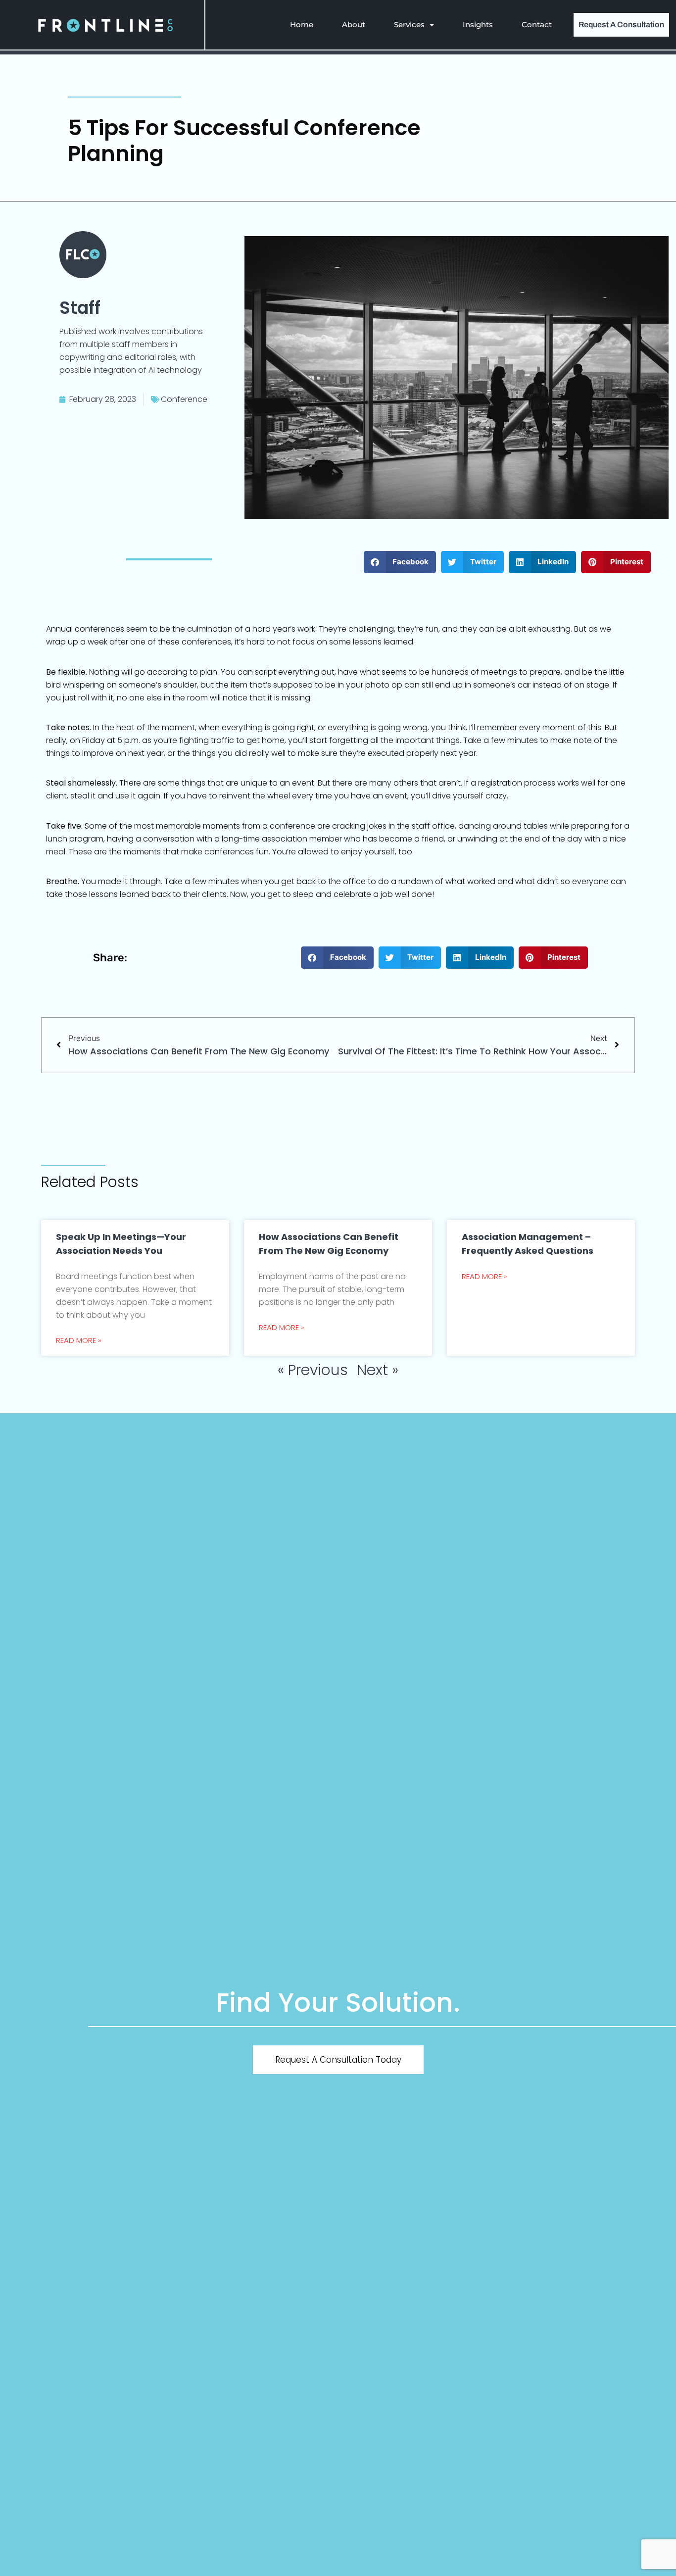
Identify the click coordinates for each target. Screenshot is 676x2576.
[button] (400, 562)
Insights (478, 25)
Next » (378, 1370)
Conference (184, 399)
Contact (537, 25)
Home (302, 25)
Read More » (79, 1340)
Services (409, 25)
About (354, 25)
